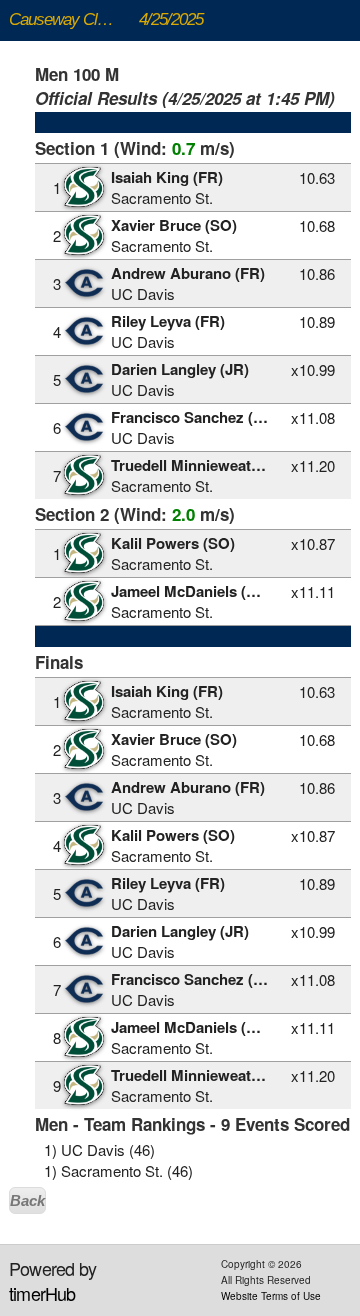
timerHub (42, 1293)
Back (27, 1200)
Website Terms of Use (271, 1296)
